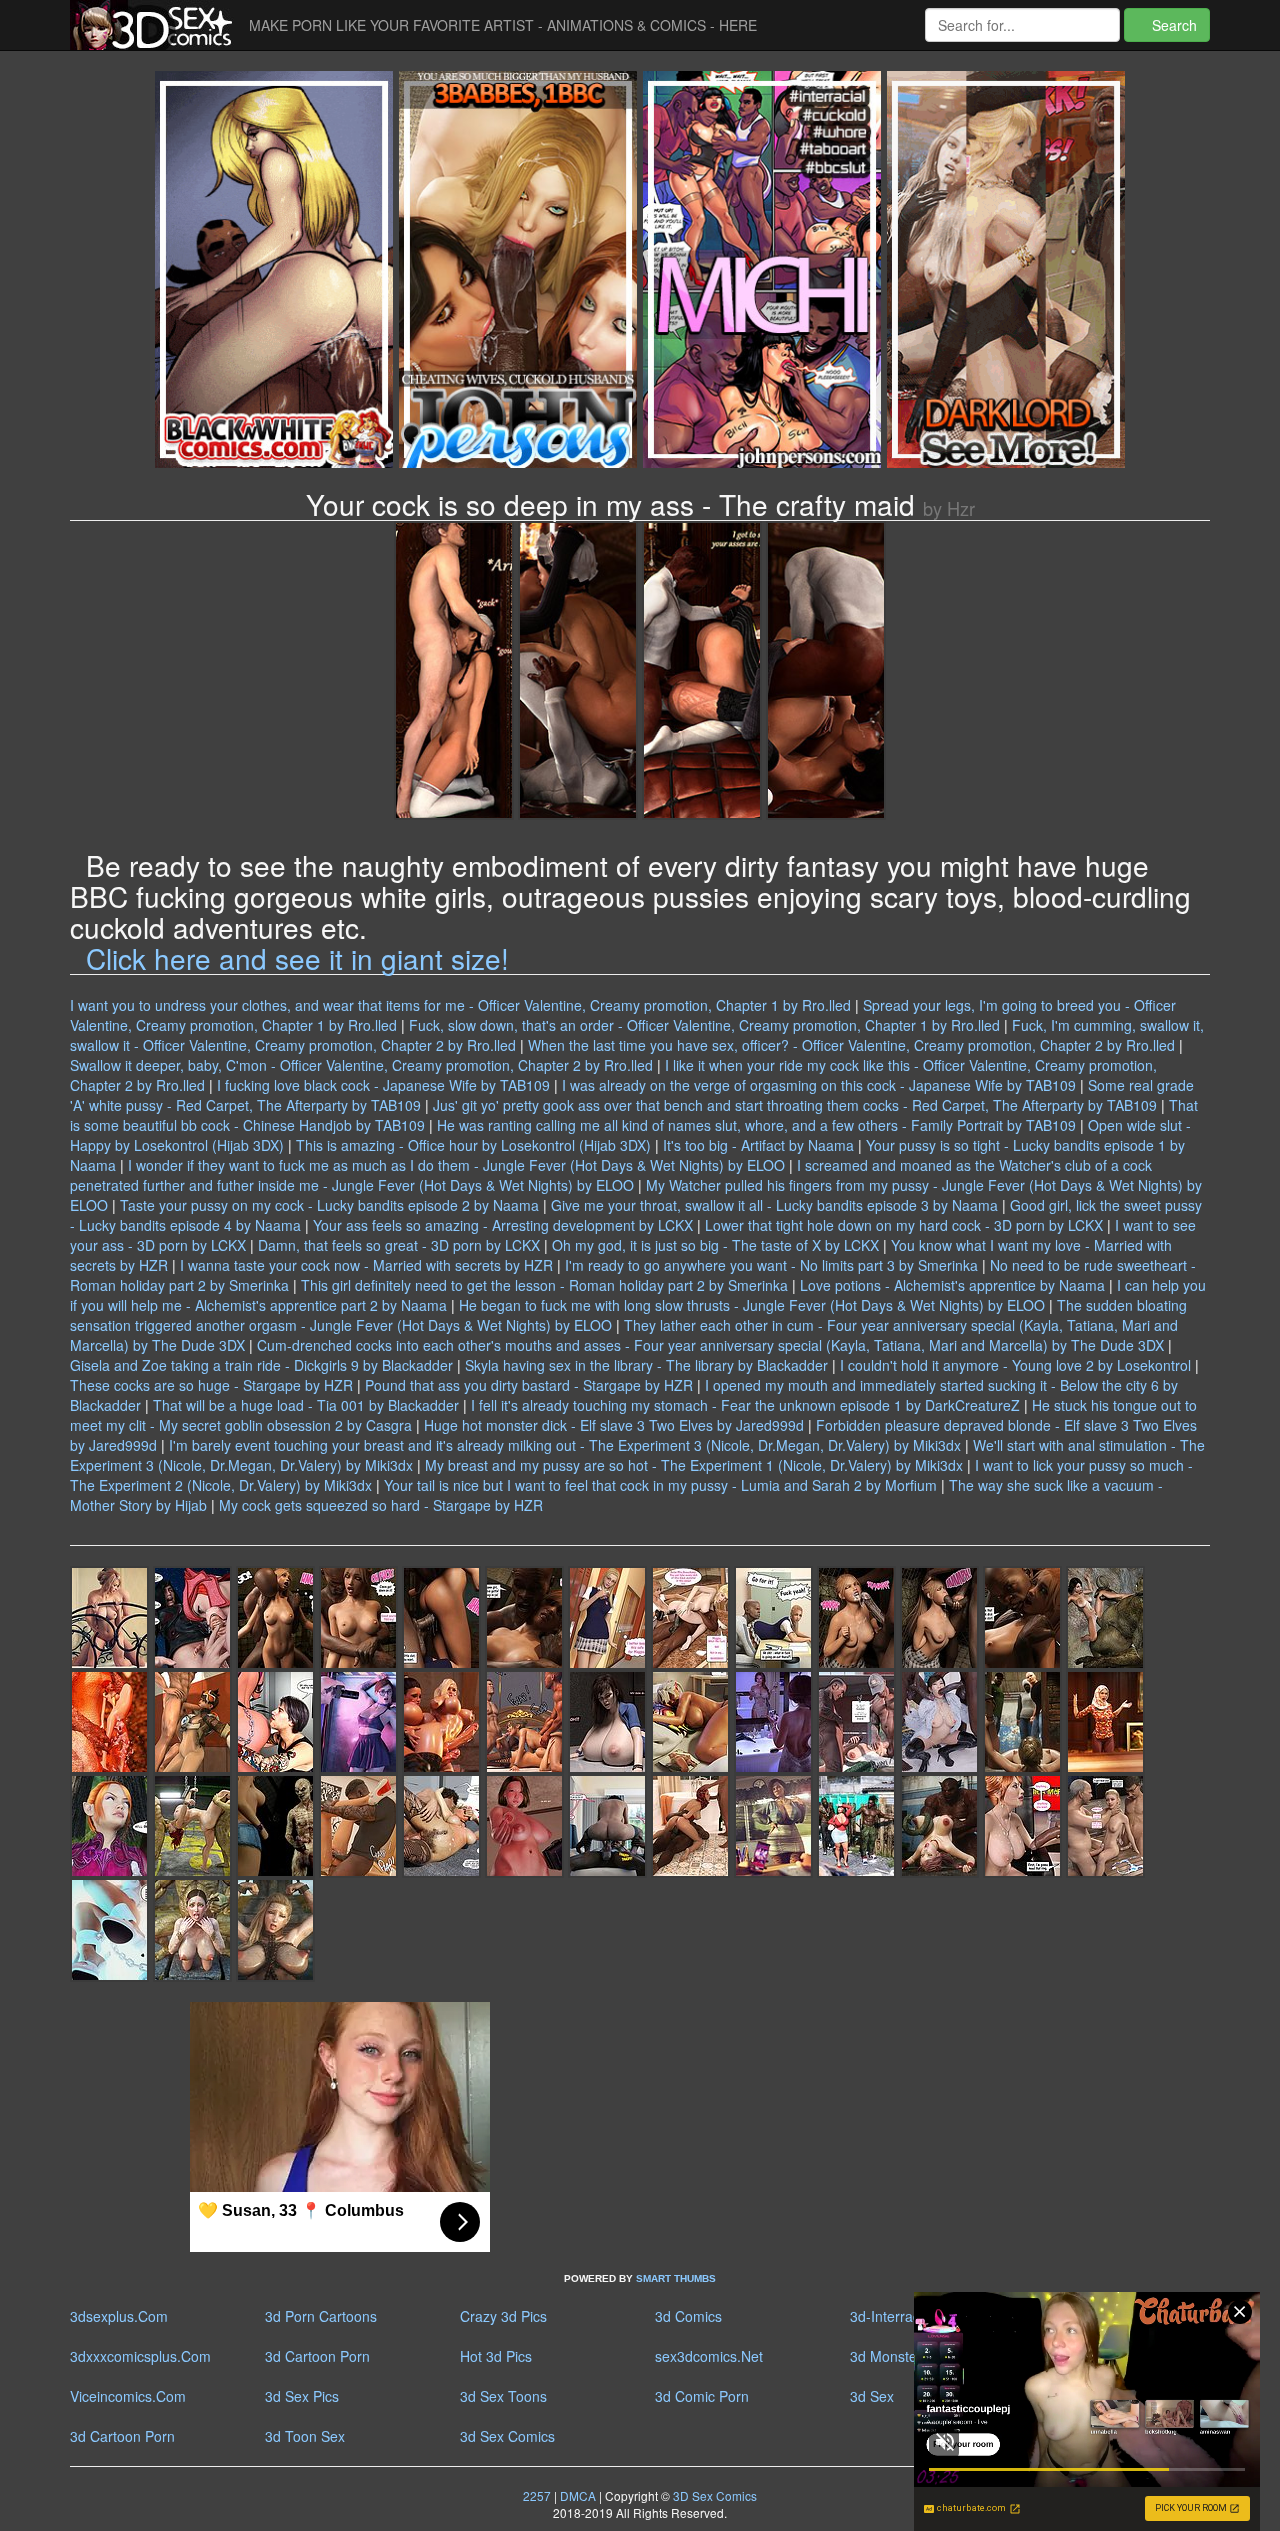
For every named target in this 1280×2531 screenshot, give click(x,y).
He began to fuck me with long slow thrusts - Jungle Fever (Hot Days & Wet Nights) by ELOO (752, 1305)
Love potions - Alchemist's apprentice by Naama (952, 1285)
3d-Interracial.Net (905, 2316)
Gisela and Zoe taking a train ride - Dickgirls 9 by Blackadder (261, 1365)
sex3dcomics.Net (709, 2356)
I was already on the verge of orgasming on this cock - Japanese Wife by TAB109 (819, 1085)
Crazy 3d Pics (503, 2316)
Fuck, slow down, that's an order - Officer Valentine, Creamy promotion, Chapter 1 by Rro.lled (704, 1025)
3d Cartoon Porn (317, 2356)
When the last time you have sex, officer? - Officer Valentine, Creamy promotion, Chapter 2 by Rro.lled (851, 1045)
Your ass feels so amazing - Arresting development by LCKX (503, 1225)
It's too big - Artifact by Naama (758, 1145)
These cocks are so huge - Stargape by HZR (211, 1385)
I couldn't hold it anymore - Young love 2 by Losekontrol (1015, 1365)
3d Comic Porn (702, 2396)
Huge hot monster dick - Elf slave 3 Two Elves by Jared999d (614, 1425)
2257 (537, 2495)
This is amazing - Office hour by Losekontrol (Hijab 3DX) (473, 1145)
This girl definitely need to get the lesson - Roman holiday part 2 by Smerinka (544, 1285)
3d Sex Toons (503, 2396)
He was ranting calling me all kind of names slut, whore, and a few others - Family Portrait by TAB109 (756, 1125)
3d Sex (872, 2396)
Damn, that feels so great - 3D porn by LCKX (399, 1245)
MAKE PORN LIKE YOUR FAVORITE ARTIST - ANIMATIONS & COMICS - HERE (503, 25)
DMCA (578, 2495)
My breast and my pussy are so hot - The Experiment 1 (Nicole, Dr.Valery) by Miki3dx (694, 1465)
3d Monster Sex (900, 2356)
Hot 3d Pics (496, 2356)
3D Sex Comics (713, 2495)
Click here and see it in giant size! (297, 958)
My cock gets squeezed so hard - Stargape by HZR (381, 1505)
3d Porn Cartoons (321, 2316)
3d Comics (688, 2316)
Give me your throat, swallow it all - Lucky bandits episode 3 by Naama (774, 1205)
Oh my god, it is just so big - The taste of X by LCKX (715, 1245)
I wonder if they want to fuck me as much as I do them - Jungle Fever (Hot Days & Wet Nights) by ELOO (456, 1165)
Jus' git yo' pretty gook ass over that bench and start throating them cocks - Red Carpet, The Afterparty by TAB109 (795, 1105)
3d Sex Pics (302, 2396)
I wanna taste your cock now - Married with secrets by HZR (366, 1265)
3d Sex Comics (507, 2436)
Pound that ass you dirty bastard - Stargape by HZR (529, 1385)
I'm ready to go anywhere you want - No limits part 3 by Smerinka (771, 1265)
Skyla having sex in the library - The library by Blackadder (646, 1365)
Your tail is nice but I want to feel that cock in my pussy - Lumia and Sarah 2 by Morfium (660, 1485)
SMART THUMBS (676, 2278)
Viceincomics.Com (128, 2396)
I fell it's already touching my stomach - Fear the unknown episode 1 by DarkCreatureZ (745, 1405)
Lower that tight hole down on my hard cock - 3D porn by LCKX (904, 1225)
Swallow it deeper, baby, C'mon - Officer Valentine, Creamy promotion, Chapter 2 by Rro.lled (361, 1065)
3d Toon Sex (305, 2436)
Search (1172, 25)
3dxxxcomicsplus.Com (140, 2356)
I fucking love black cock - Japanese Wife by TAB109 (383, 1085)
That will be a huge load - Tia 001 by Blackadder (306, 1405)
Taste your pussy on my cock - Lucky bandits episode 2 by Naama (329, 1205)
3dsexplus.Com (119, 2316)
